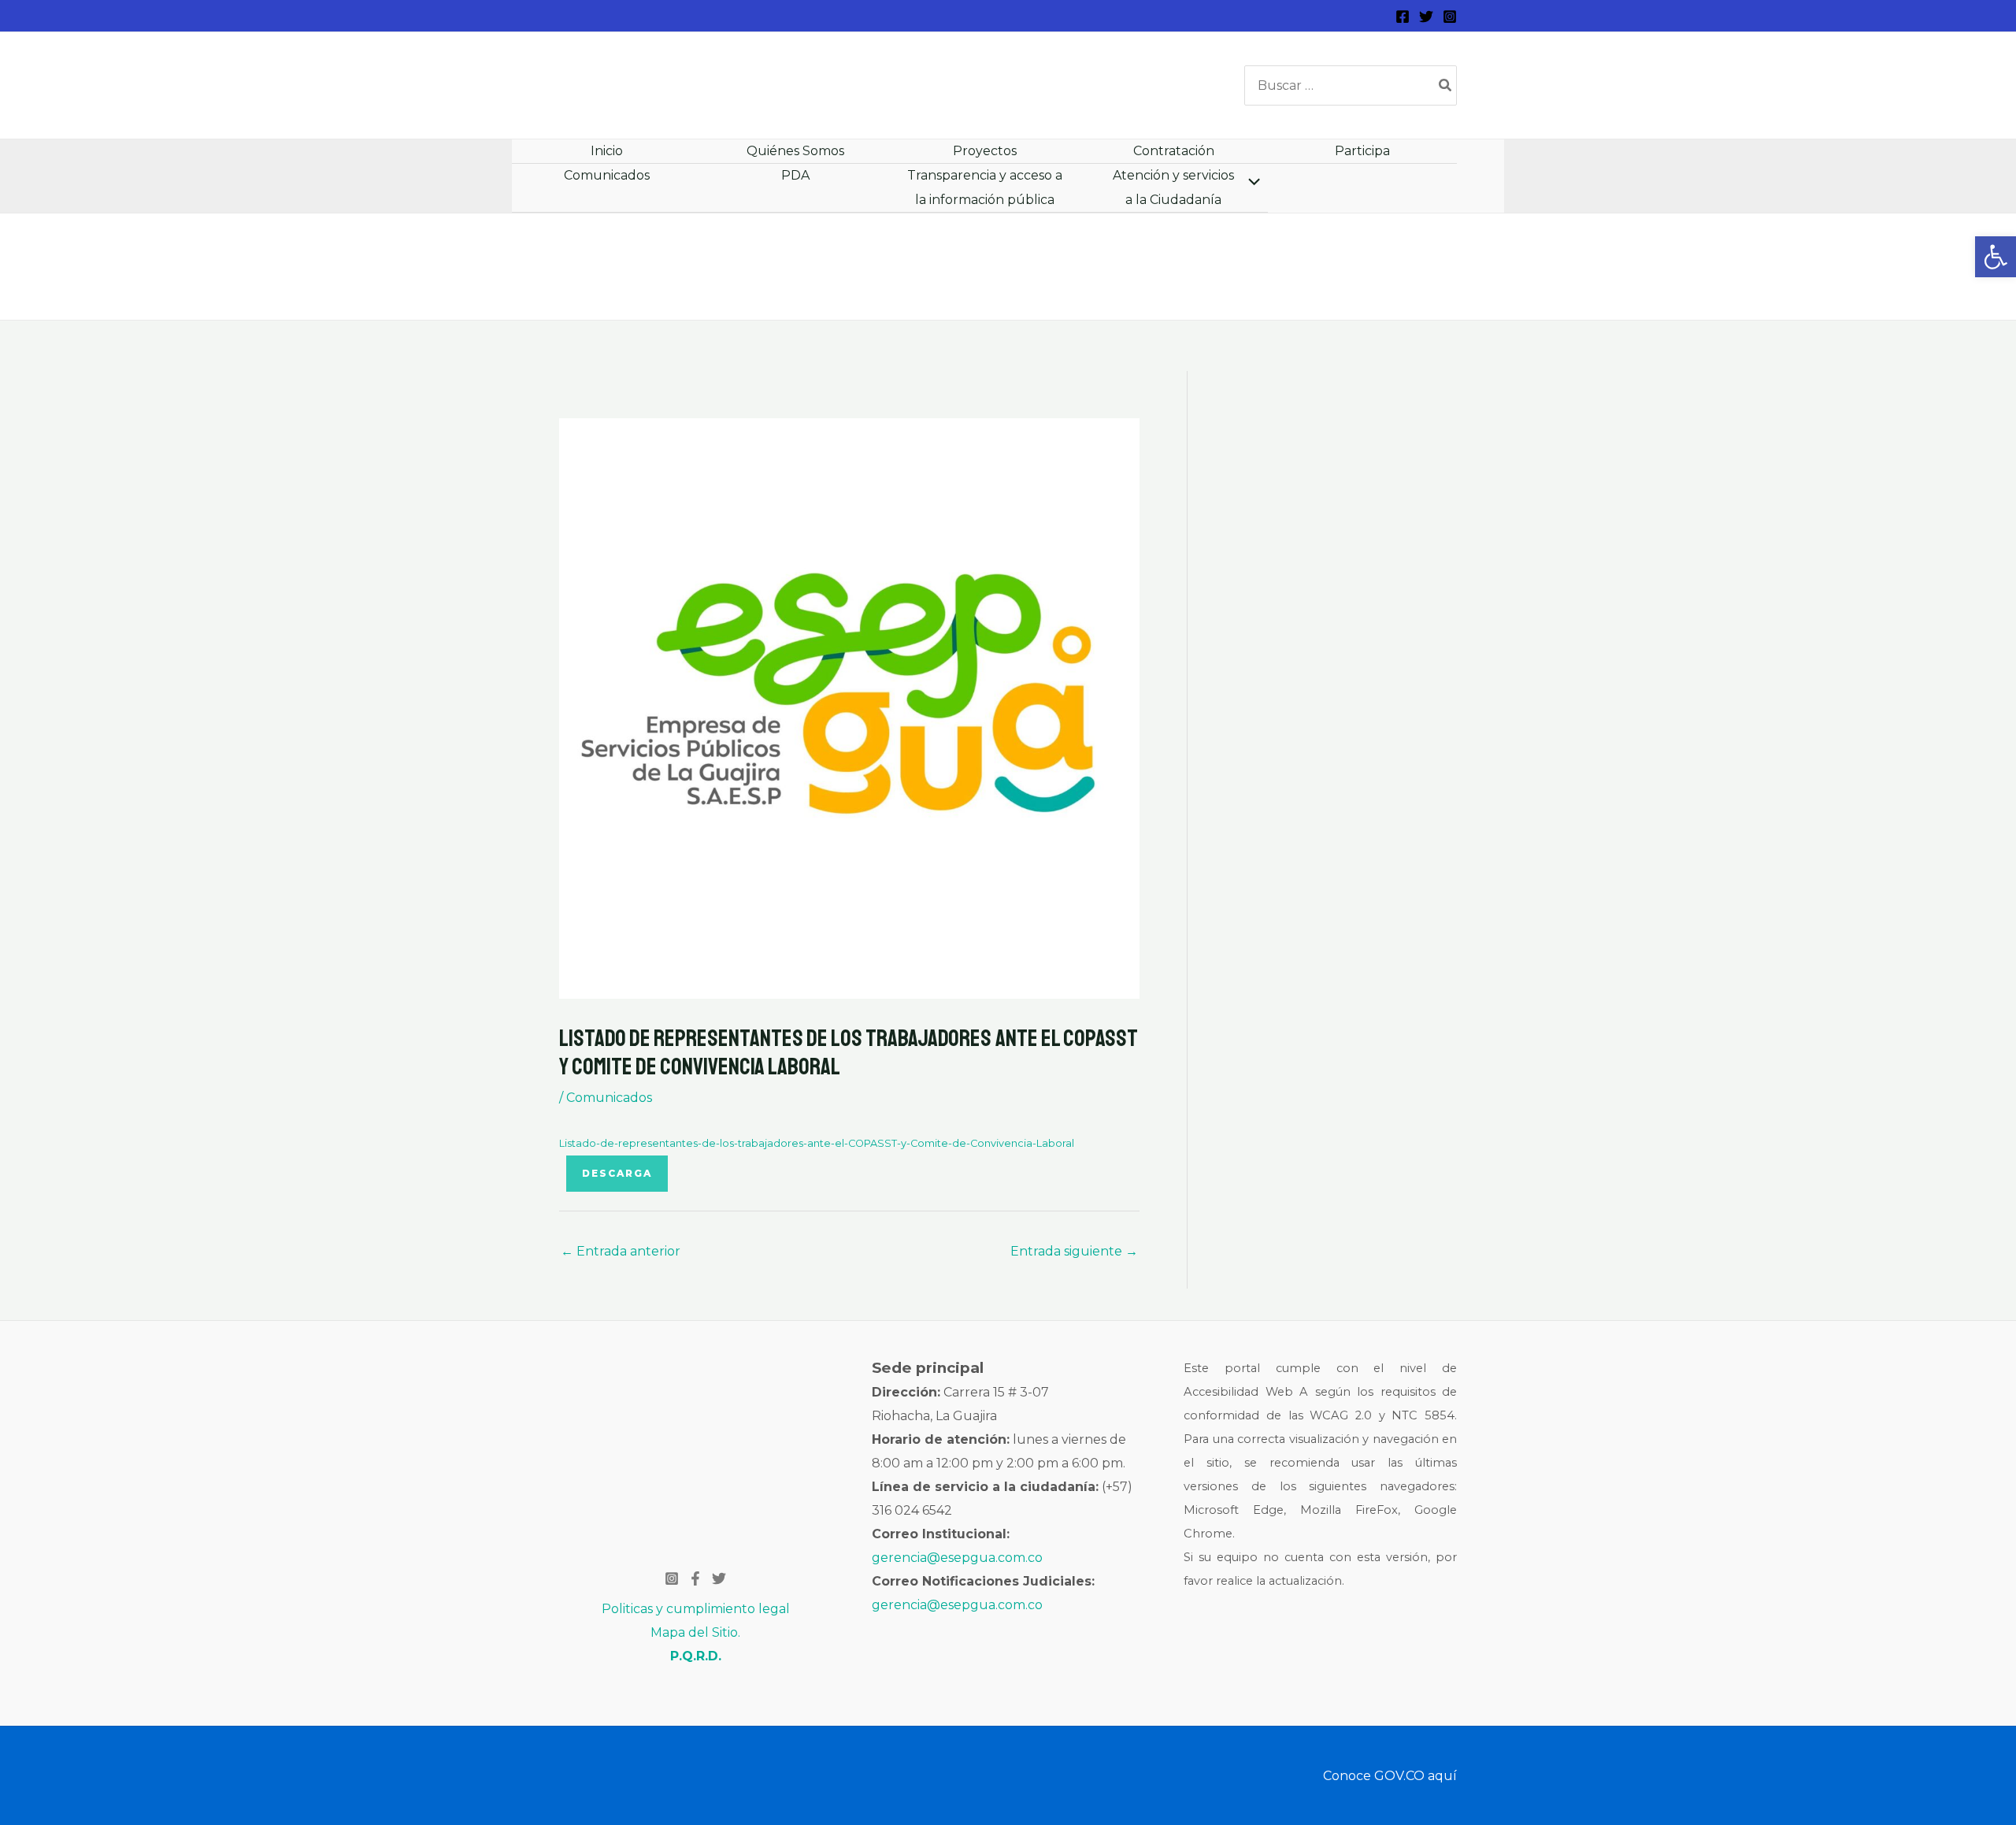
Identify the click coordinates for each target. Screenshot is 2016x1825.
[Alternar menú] (1250, 183)
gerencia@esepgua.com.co (957, 1558)
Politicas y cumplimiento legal (696, 1609)
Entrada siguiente (1074, 1251)
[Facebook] (1403, 17)
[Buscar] (1446, 85)
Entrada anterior (621, 1251)
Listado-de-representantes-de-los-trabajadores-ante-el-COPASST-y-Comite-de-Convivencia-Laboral (817, 1143)
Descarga (617, 1173)
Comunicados (609, 1098)
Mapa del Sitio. (695, 1632)
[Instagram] (1450, 17)
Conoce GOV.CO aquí (1390, 1776)
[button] (1996, 257)
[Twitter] (1426, 17)
